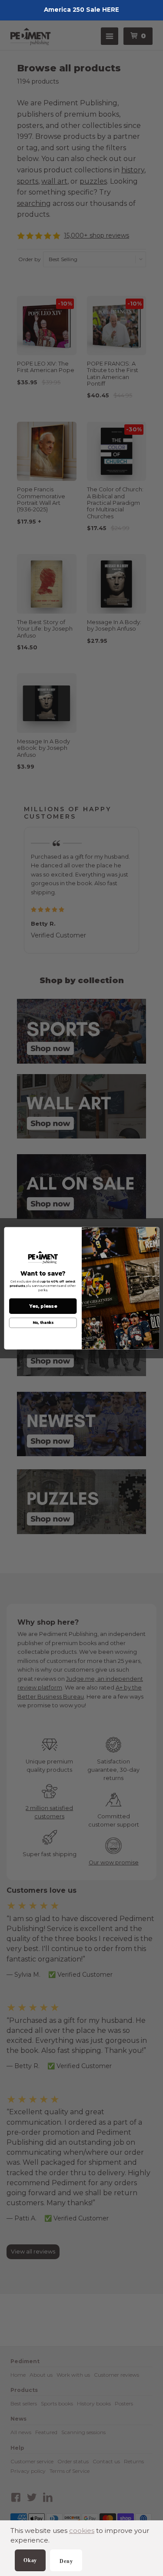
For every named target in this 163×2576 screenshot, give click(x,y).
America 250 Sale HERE (81, 10)
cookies (82, 2531)
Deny (66, 2561)
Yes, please (43, 1306)
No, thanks (43, 1323)
